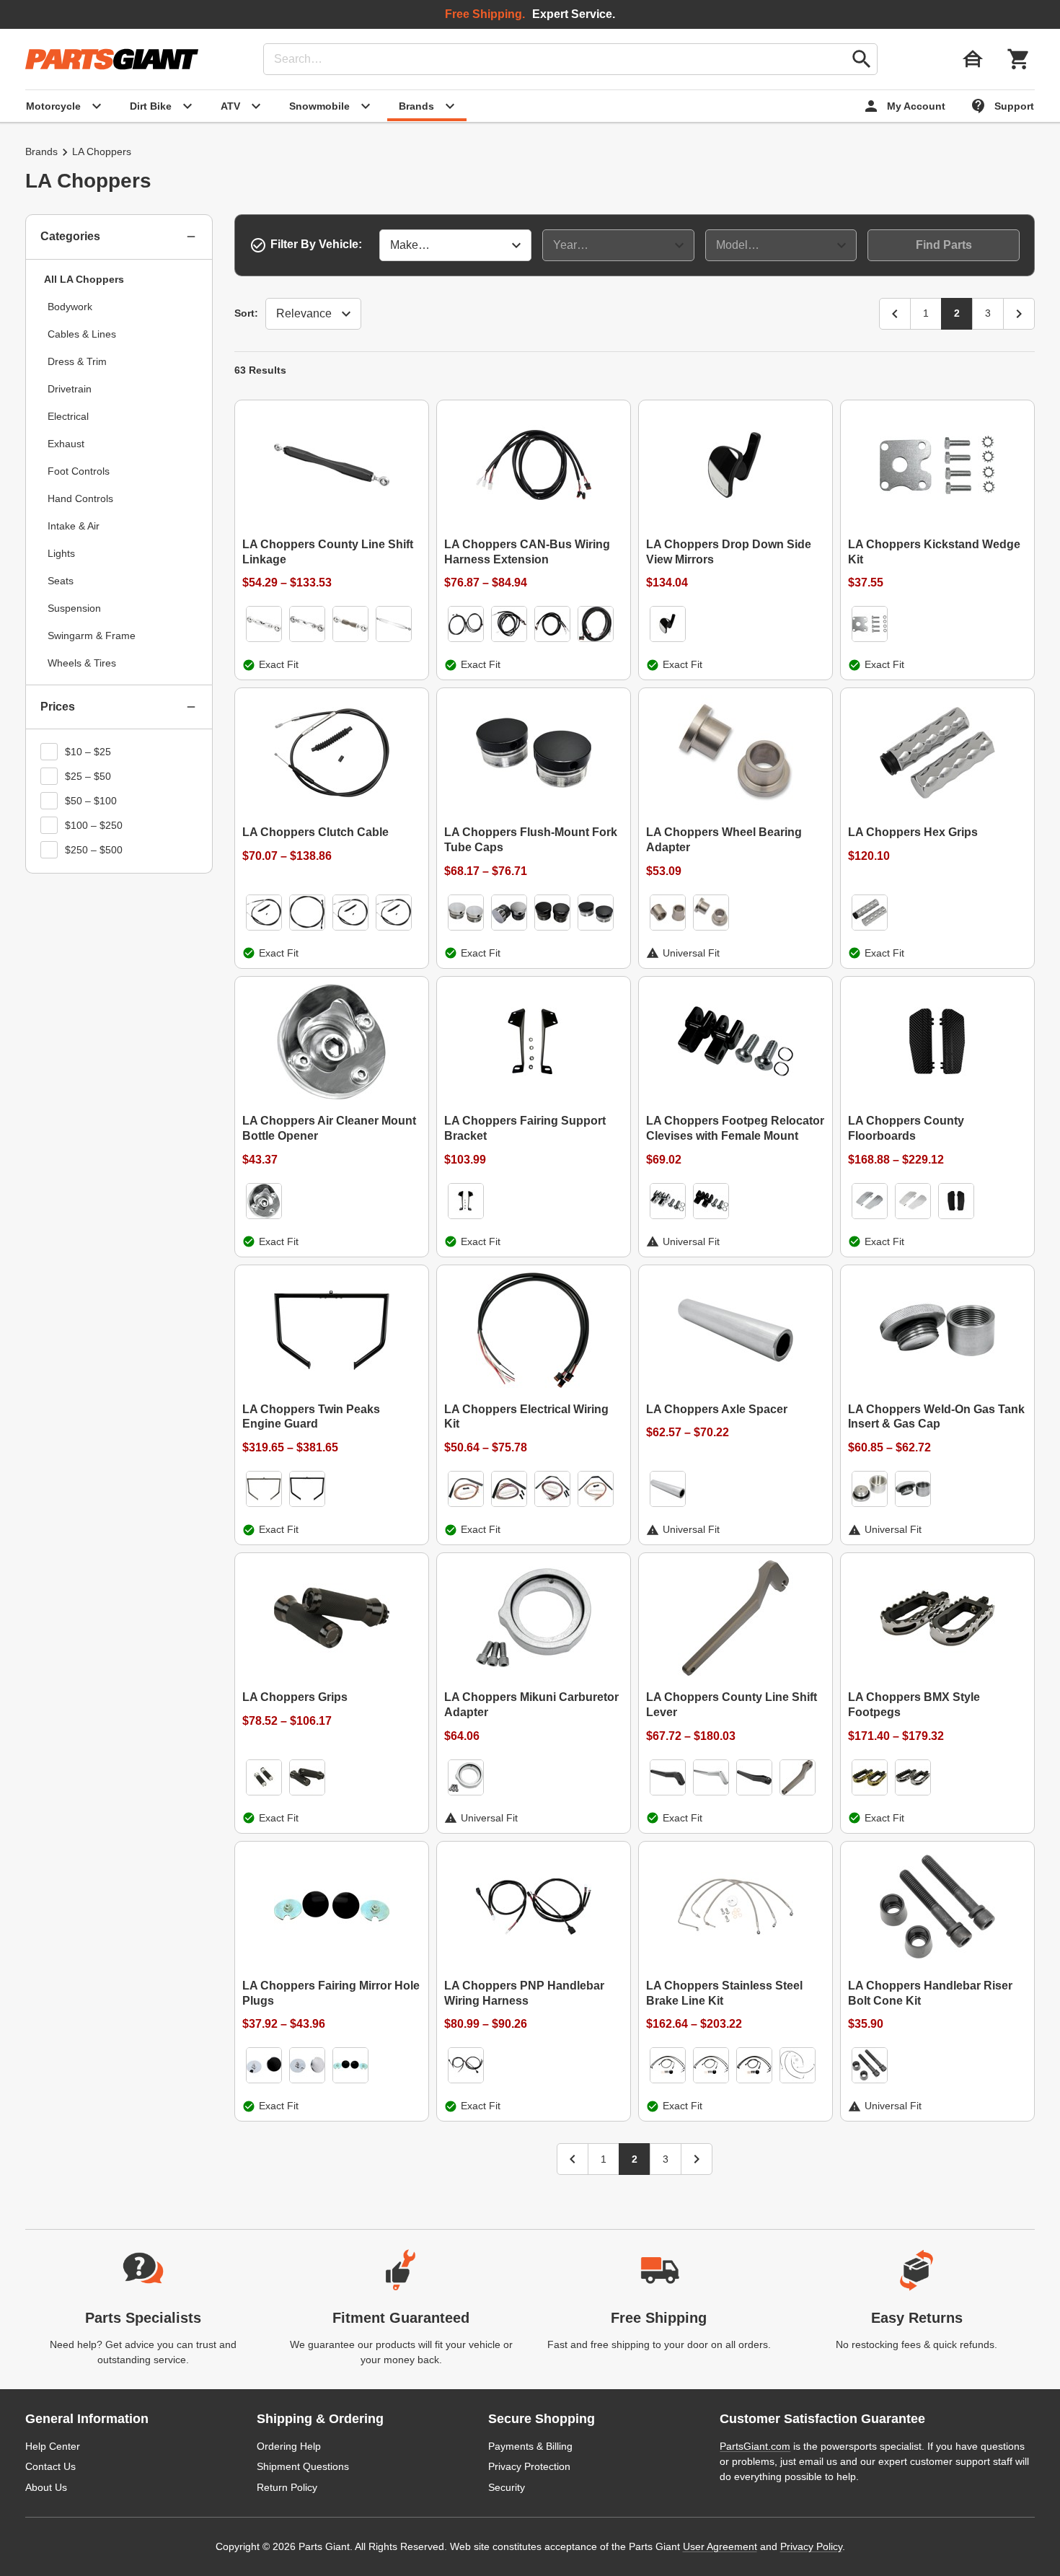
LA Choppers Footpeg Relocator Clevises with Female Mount (735, 1128)
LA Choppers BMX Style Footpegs (914, 1705)
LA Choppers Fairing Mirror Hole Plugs (331, 1993)
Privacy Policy (811, 2546)
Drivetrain (70, 389)
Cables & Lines (82, 334)
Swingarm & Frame (92, 636)
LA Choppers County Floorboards (906, 1128)
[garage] (973, 59)
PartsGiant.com (755, 2446)
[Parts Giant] (112, 59)
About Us (46, 2487)
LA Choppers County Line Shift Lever (732, 1705)
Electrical (68, 416)
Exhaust (66, 444)
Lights (61, 553)
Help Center (53, 2446)
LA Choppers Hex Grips (913, 832)
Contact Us (50, 2466)
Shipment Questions (303, 2466)
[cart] (1019, 59)
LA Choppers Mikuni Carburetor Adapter (531, 1705)
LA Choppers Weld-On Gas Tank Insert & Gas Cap (936, 1417)
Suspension (74, 608)
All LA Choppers (84, 279)
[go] (862, 59)
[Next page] (1019, 314)
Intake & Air (74, 526)
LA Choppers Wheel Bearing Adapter (724, 840)
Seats (61, 581)
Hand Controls (80, 498)
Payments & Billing (530, 2446)
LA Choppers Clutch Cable (315, 832)
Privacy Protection (529, 2466)
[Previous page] (895, 314)
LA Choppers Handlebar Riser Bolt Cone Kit (930, 1993)
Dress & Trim (77, 361)
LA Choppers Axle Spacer (717, 1409)
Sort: (246, 313)
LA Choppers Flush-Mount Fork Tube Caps (531, 840)
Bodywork (70, 307)
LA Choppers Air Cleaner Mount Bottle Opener (329, 1128)
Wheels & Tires (82, 663)
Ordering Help (289, 2446)
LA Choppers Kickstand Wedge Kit (934, 552)
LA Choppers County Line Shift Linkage (328, 552)
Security (507, 2487)
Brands (41, 151)
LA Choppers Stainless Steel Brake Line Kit (724, 1993)
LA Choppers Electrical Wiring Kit (526, 1417)
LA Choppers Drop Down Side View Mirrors (729, 552)
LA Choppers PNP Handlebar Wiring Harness (524, 1993)
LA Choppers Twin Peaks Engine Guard (311, 1417)
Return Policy (287, 2487)
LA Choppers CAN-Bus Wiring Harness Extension (527, 552)
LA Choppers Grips (295, 1697)
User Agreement (720, 2546)
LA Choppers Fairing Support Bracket (525, 1128)
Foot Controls (79, 471)
